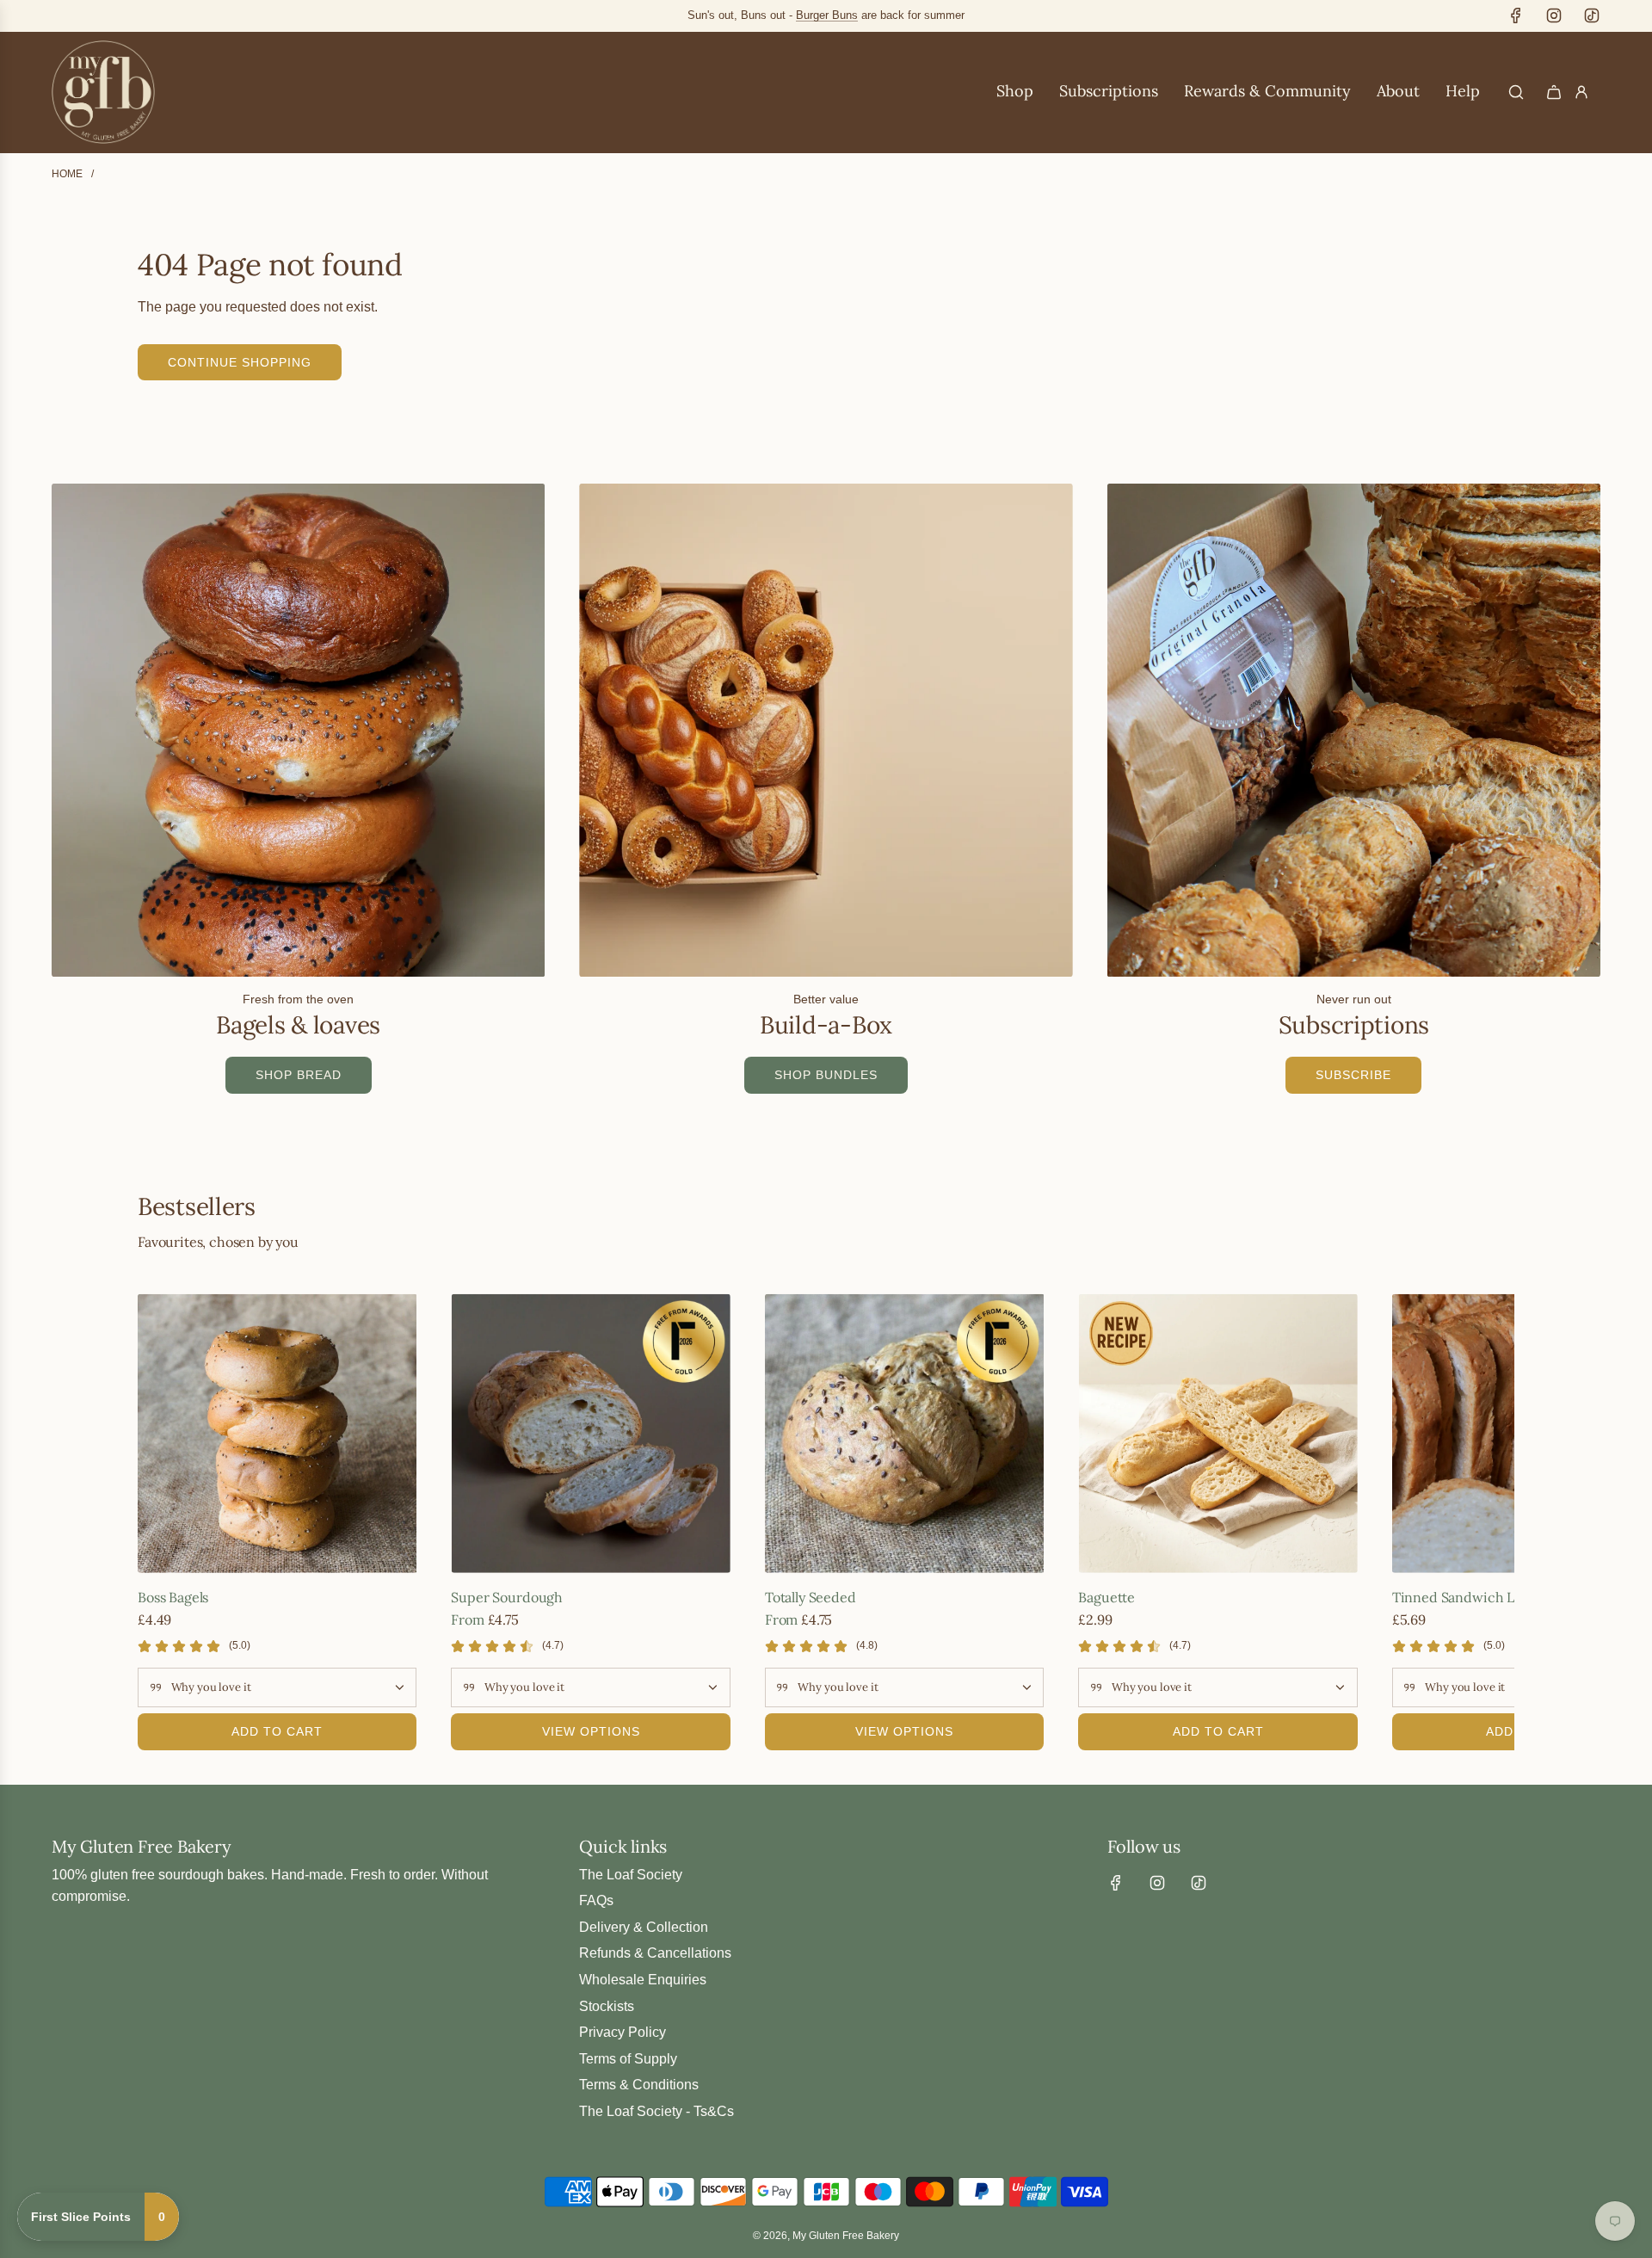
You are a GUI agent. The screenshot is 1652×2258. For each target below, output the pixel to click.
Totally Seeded (811, 1597)
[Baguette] (1217, 1433)
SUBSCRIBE (1353, 1075)
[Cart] (1554, 92)
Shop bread (299, 1075)
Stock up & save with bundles (880, 15)
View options (591, 1731)
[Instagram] (1554, 15)
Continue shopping (240, 362)
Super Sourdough (507, 1597)
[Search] (1516, 92)
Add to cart (277, 1731)
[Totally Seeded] (904, 1433)
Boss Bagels (173, 1597)
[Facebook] (1516, 15)
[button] (157, 1522)
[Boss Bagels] (277, 1433)
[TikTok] (1592, 15)
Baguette (1106, 1597)
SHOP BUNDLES (826, 1075)
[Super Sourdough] (590, 1433)
